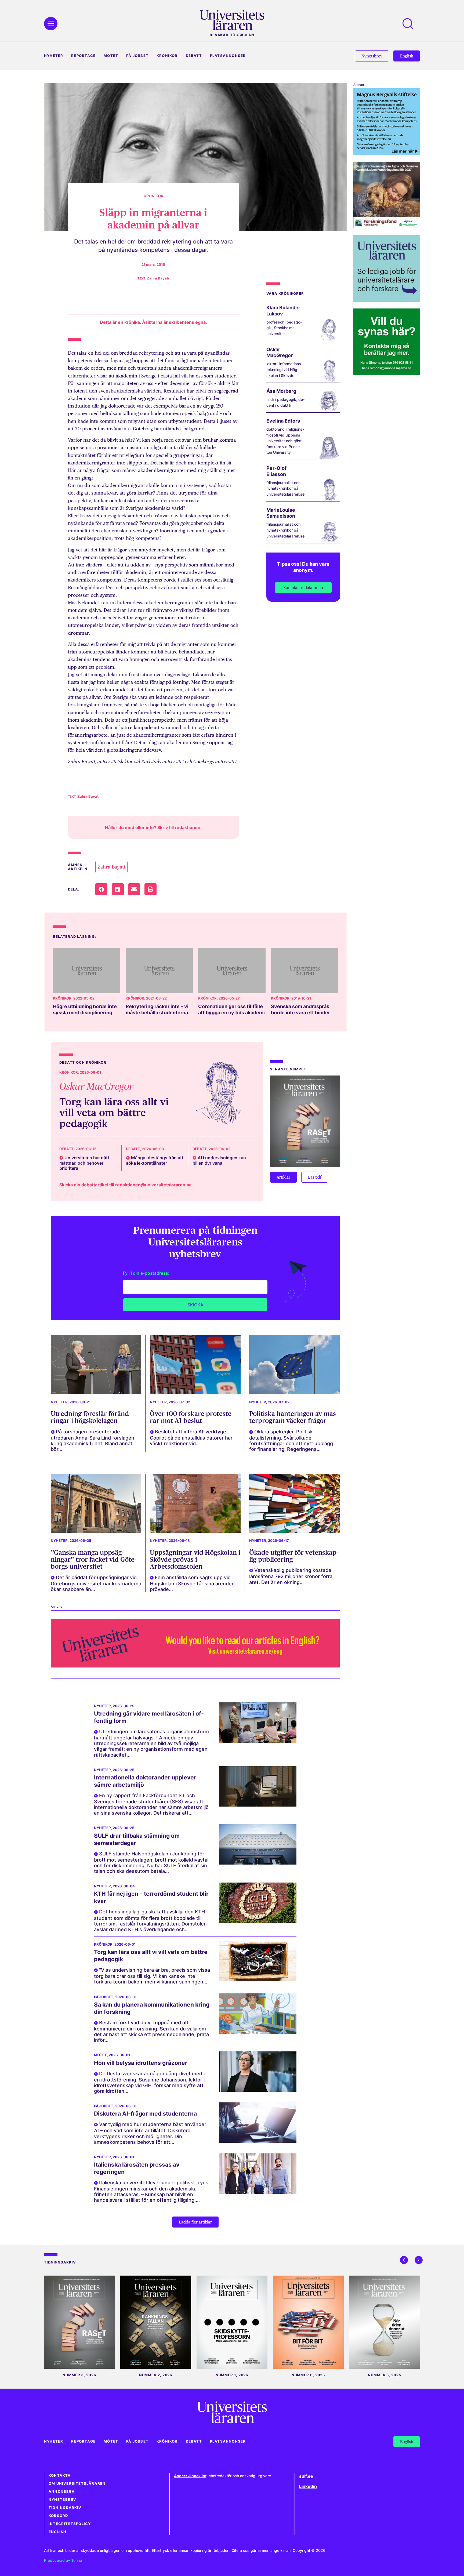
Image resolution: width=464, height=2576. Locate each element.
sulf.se (306, 2476)
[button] (101, 889)
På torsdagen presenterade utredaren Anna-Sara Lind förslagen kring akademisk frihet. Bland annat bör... (93, 1440)
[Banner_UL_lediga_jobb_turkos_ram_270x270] (387, 300)
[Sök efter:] (411, 24)
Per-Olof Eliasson (276, 471)
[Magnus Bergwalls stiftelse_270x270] (387, 153)
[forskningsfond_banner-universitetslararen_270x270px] (387, 226)
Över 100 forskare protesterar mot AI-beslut (192, 1417)
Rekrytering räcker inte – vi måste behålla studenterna (157, 1009)
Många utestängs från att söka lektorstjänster (155, 1160)
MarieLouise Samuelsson (281, 513)
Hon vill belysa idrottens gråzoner (141, 2063)
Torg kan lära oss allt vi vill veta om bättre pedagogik (114, 1113)
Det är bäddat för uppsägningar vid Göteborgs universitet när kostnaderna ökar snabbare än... (96, 1583)
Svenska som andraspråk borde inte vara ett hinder (300, 1009)
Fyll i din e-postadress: (146, 1273)
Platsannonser (228, 56)
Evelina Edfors (283, 421)
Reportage (83, 56)
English (57, 2532)
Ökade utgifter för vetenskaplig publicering (294, 1556)
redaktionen (188, 827)
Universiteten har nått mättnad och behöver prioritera (84, 1163)
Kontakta (60, 2475)
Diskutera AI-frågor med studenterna (145, 2114)
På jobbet (137, 56)
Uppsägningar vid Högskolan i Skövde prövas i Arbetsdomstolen (195, 1560)
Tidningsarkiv (65, 2508)
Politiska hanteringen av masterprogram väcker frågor (293, 1417)
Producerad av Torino (63, 2560)
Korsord (58, 2516)
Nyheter (54, 56)
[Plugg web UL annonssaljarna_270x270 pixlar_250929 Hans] (387, 373)
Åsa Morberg (281, 391)
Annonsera (62, 2492)
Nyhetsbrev (62, 2500)
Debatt (194, 56)
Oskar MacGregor (280, 353)
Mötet (111, 56)
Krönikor (167, 56)
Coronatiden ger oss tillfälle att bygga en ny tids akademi (231, 1009)
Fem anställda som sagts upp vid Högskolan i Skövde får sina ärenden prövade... (192, 1583)
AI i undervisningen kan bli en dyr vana (219, 1160)
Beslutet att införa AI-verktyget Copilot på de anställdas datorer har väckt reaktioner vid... (191, 1438)
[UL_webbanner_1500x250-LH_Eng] (195, 1666)
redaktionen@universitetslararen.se (153, 1185)
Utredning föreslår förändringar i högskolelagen (91, 1417)
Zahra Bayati (111, 867)
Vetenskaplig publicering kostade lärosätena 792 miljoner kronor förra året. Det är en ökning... (291, 1576)
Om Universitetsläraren (77, 2484)
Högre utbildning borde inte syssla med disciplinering (85, 1009)
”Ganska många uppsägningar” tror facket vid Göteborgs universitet (94, 1560)
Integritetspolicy (70, 2524)
